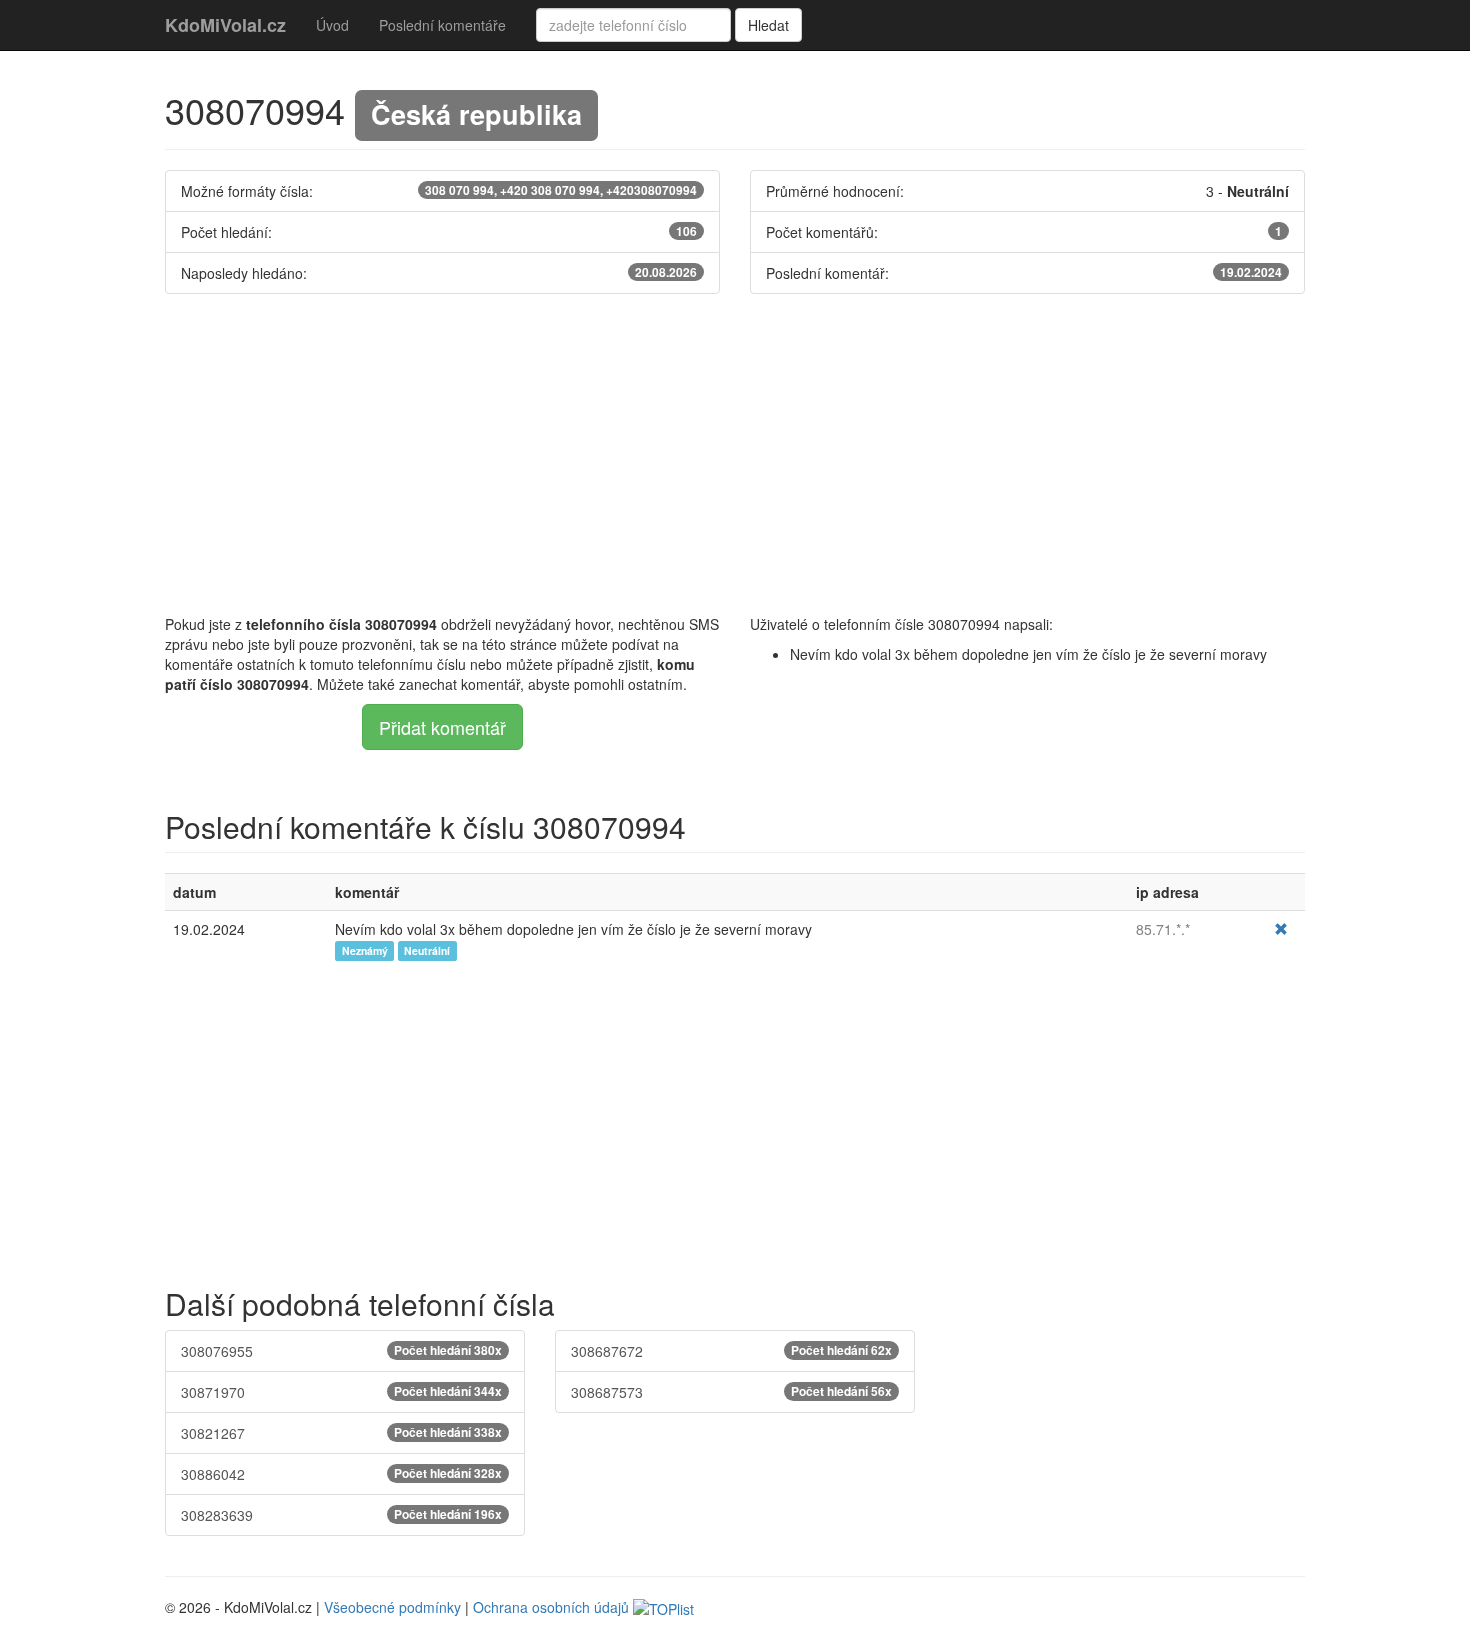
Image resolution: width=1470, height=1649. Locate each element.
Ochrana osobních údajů (551, 1607)
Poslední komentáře (442, 25)
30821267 (341, 1433)
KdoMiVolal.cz (225, 25)
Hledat (768, 25)
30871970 (341, 1392)
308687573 (731, 1392)
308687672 (731, 1351)
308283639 (341, 1515)
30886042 (341, 1474)
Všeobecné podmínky (392, 1607)
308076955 (341, 1351)
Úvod (332, 25)
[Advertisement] (735, 454)
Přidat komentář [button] (442, 727)
